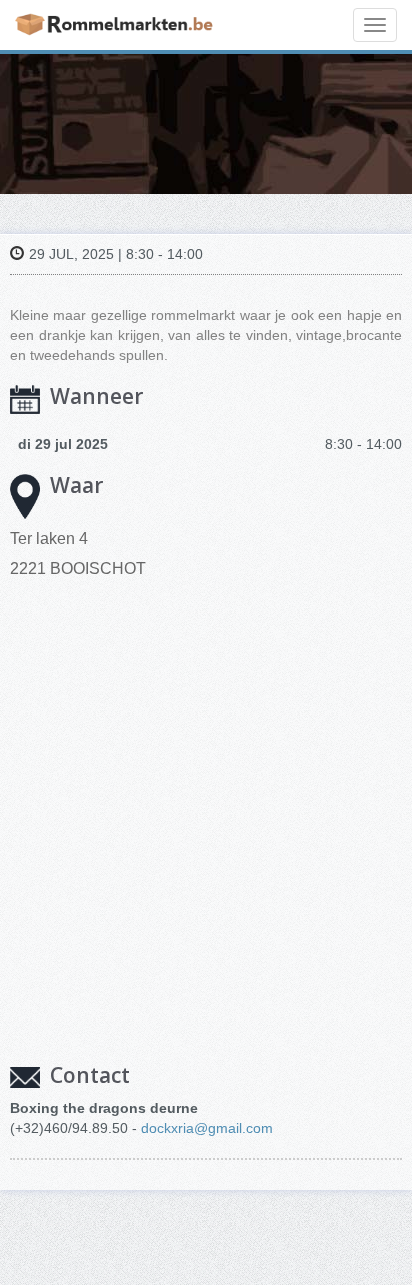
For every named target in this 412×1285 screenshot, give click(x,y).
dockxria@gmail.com (207, 1128)
